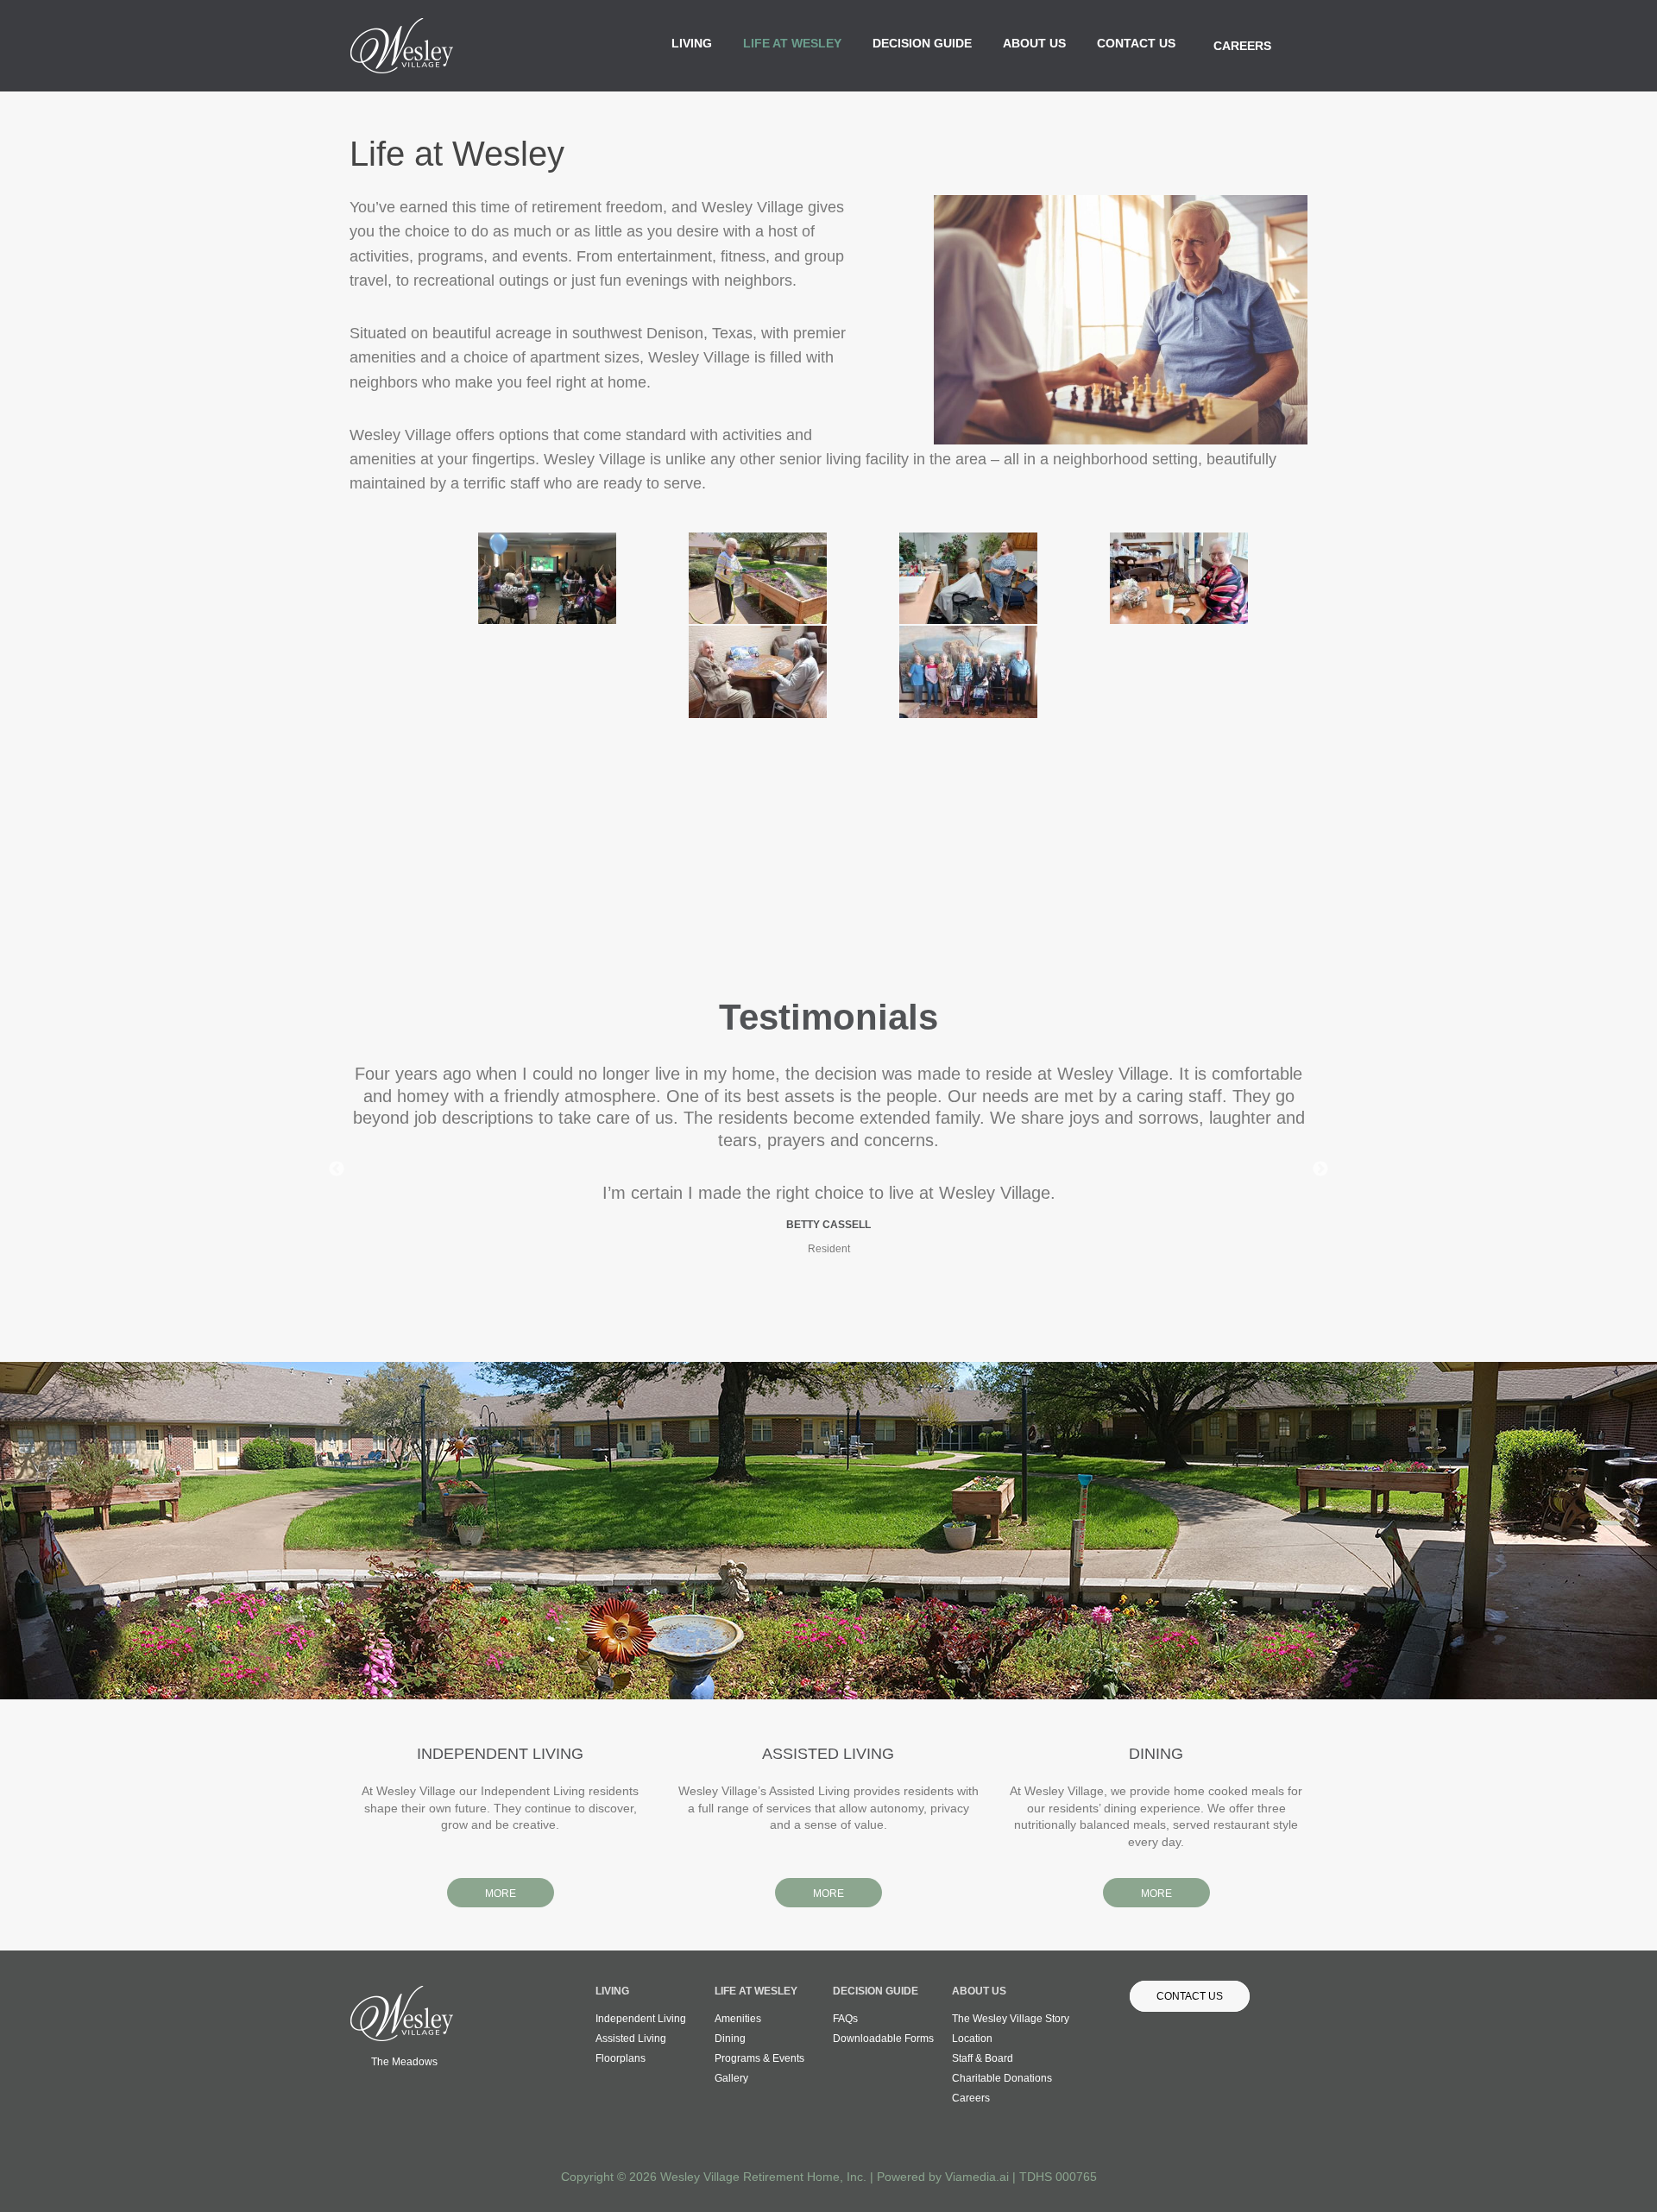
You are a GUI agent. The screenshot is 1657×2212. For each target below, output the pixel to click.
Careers (1242, 46)
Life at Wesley (792, 43)
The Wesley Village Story (1011, 2019)
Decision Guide (922, 43)
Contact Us (1136, 43)
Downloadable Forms (883, 2039)
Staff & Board (983, 2058)
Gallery (731, 2078)
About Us (1034, 43)
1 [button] (811, 1306)
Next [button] (1320, 1169)
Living (692, 43)
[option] (828, 1152)
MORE (501, 1894)
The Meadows (404, 2062)
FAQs (845, 2019)
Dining (730, 2039)
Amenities (738, 2019)
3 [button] (846, 1306)
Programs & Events (759, 2058)
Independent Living (641, 2019)
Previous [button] (337, 1169)
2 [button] (828, 1306)
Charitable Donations (1002, 2078)
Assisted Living (631, 2039)
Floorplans (621, 2058)
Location (972, 2039)
